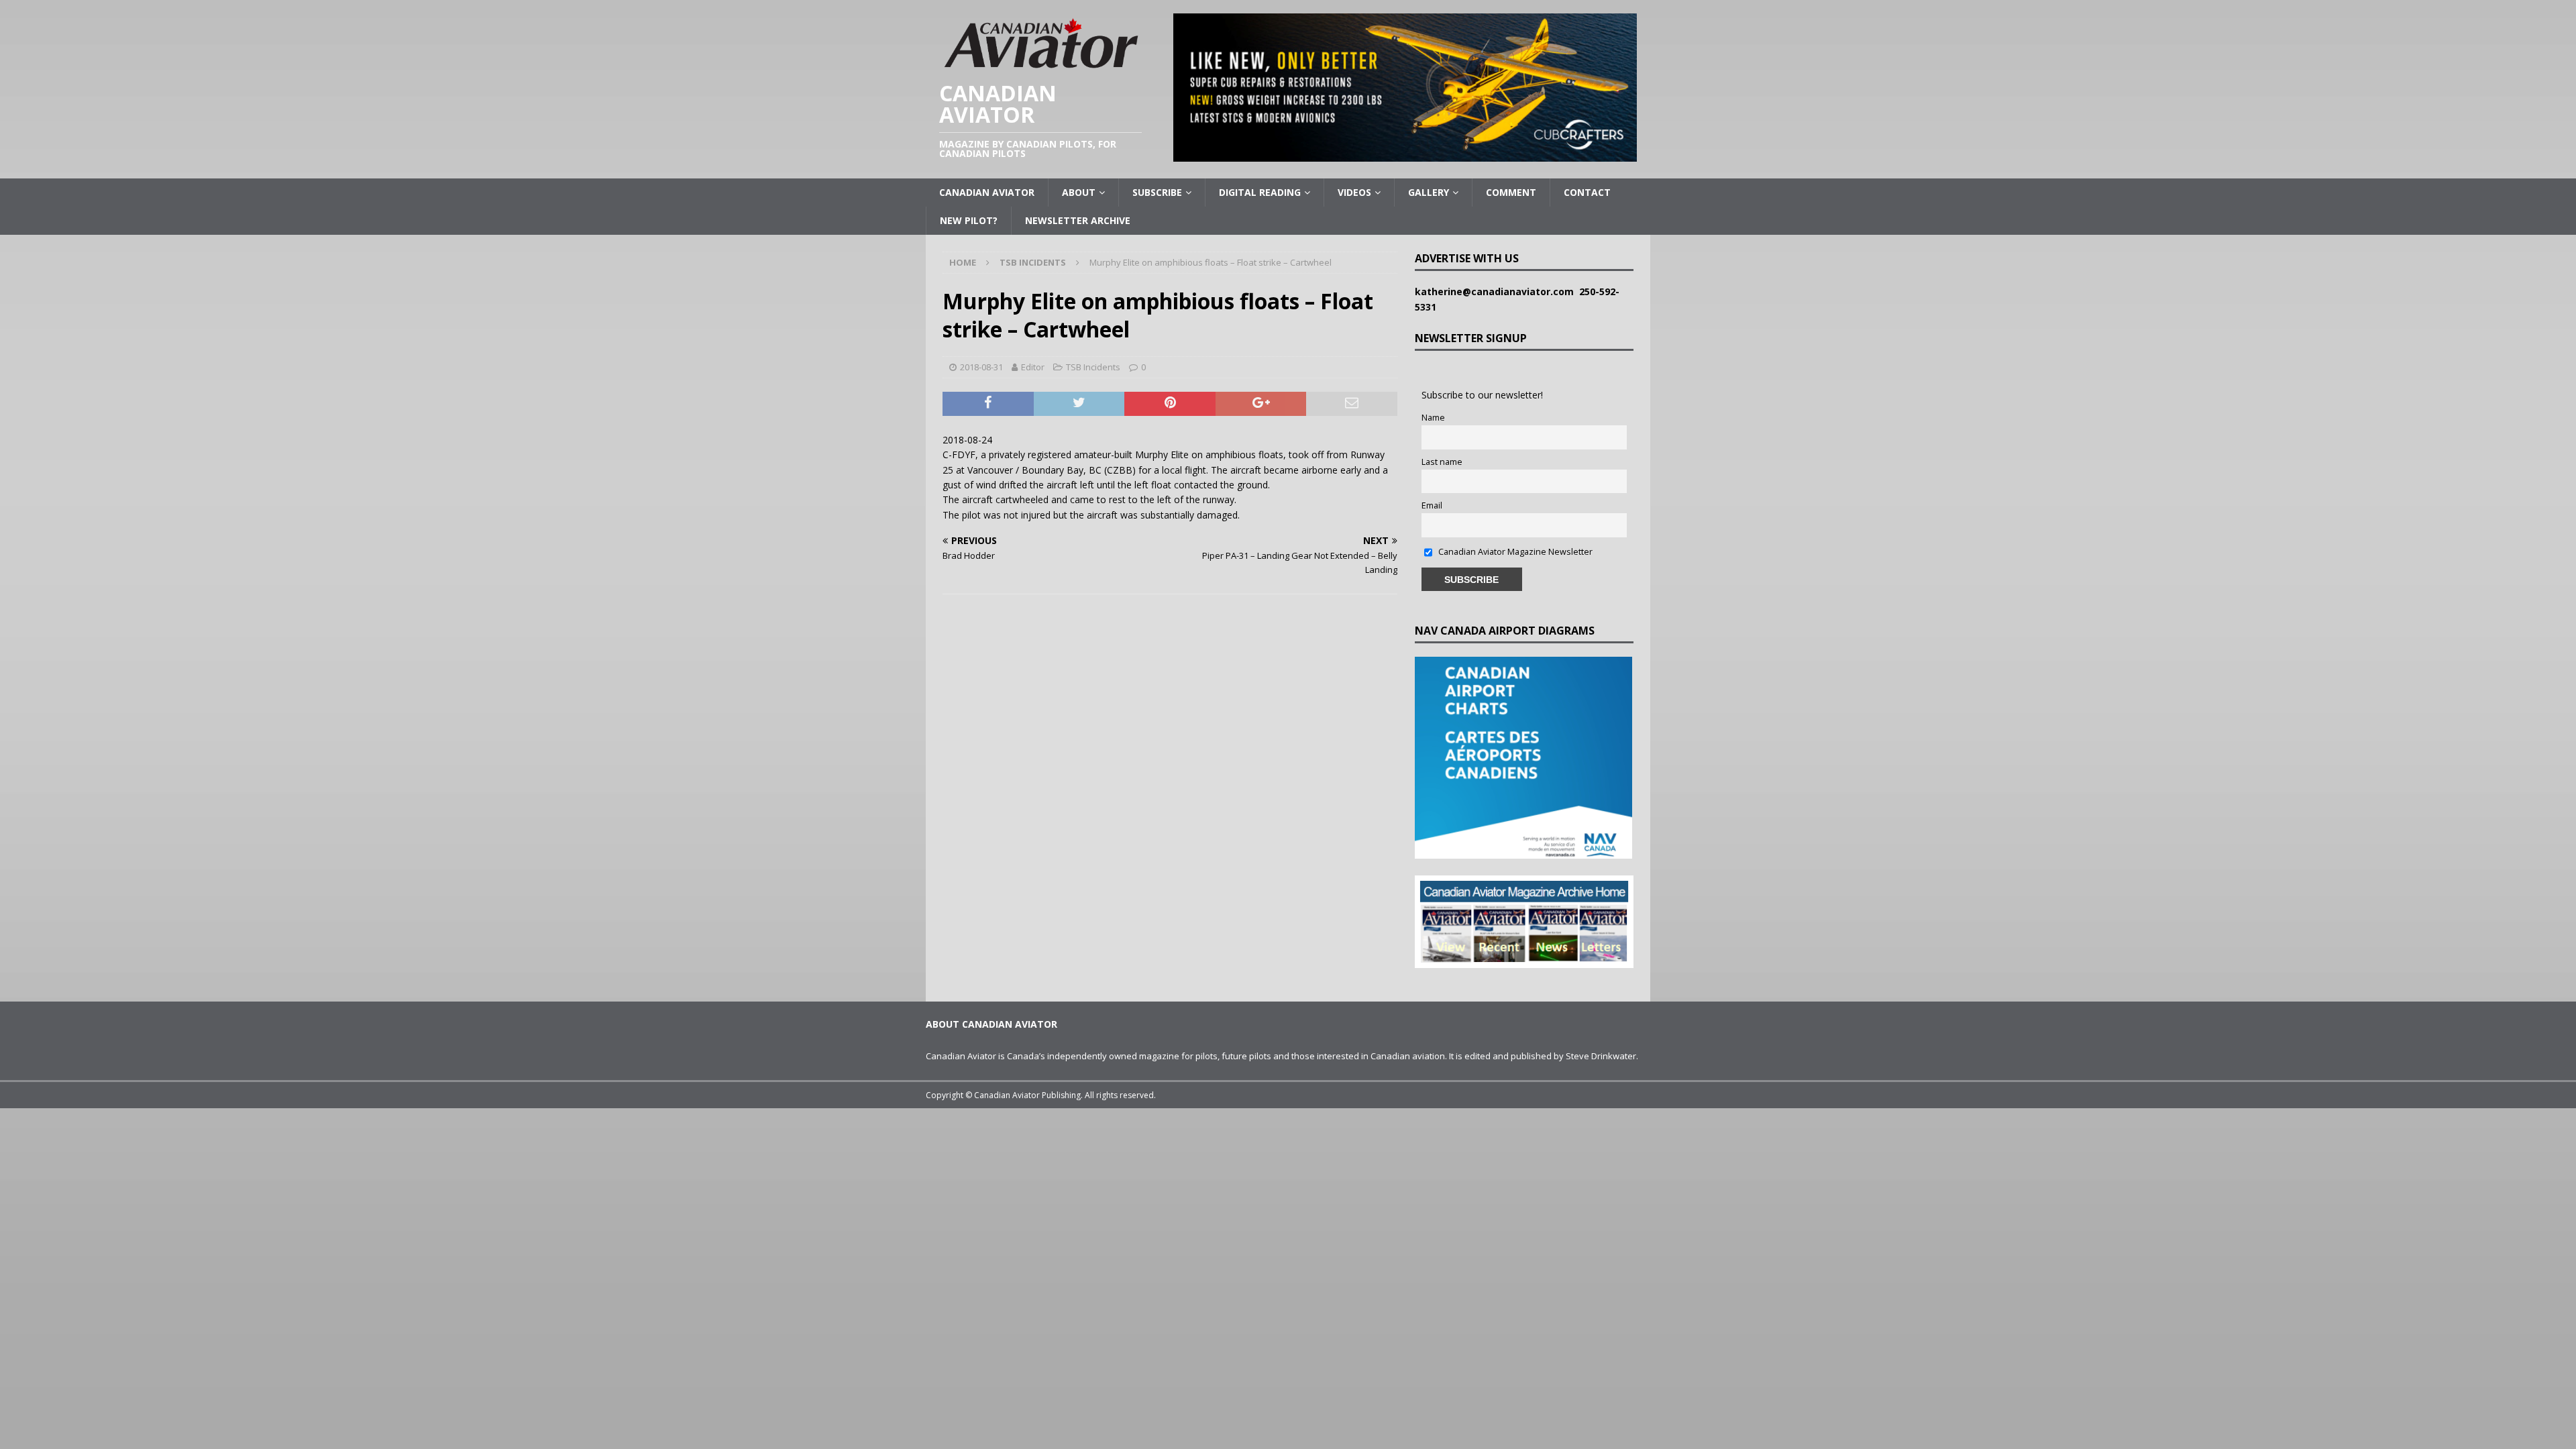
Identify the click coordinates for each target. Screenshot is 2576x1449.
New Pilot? (969, 220)
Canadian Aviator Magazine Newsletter (1514, 552)
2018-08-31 (981, 367)
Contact (1587, 192)
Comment (1511, 192)
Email (1432, 505)
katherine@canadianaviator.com (1497, 291)
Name (1433, 418)
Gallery (1429, 192)
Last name (1442, 462)
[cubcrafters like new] (1405, 154)
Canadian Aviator (987, 192)
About (1079, 192)
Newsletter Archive (1078, 220)
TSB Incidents (1093, 367)
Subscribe (1157, 192)
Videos (1354, 192)
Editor (1033, 367)
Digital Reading (1260, 192)
